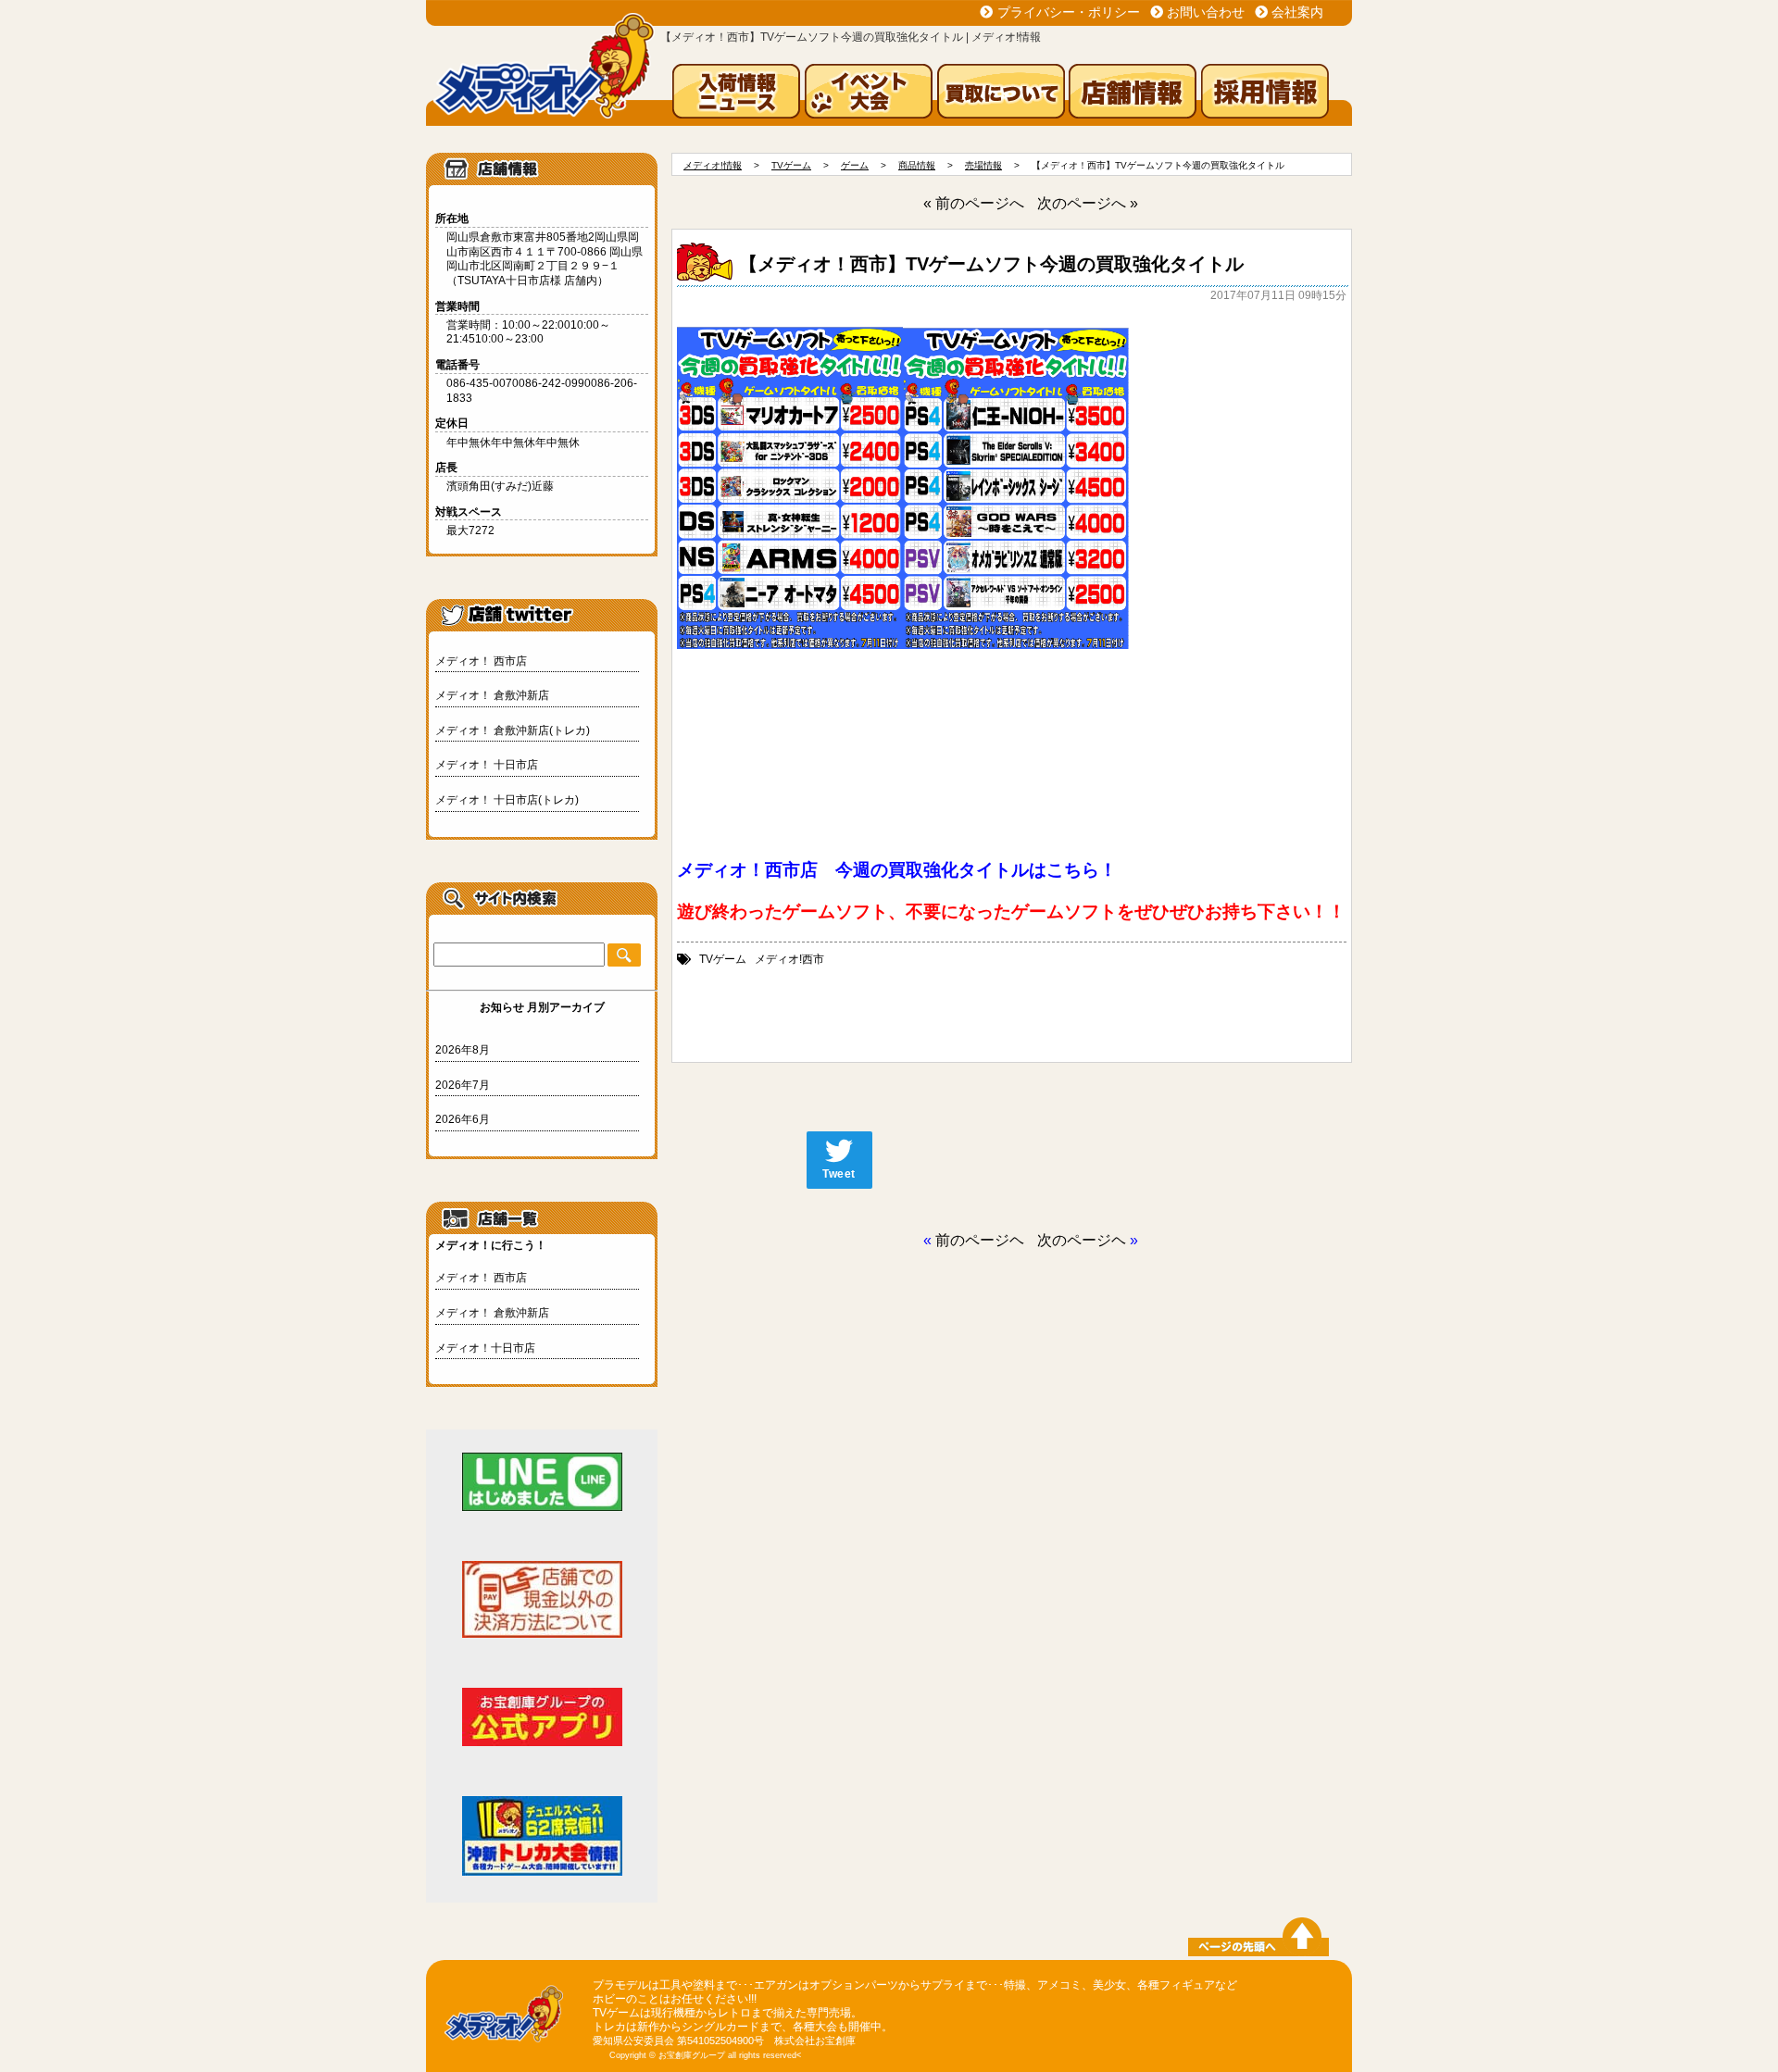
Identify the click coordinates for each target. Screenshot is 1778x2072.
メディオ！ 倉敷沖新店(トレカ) (513, 730)
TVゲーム (723, 959)
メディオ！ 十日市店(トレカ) (507, 800)
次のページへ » (1088, 203)
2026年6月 (463, 1119)
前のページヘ (980, 1240)
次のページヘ (1082, 1240)
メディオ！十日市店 (485, 1348)
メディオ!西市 (789, 959)
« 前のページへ (974, 203)
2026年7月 (463, 1085)
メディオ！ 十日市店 (487, 765)
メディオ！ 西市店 (481, 661)
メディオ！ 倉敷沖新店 (492, 695)
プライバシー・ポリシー (1069, 12)
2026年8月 (463, 1050)
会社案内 (1297, 12)
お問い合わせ (1206, 12)
